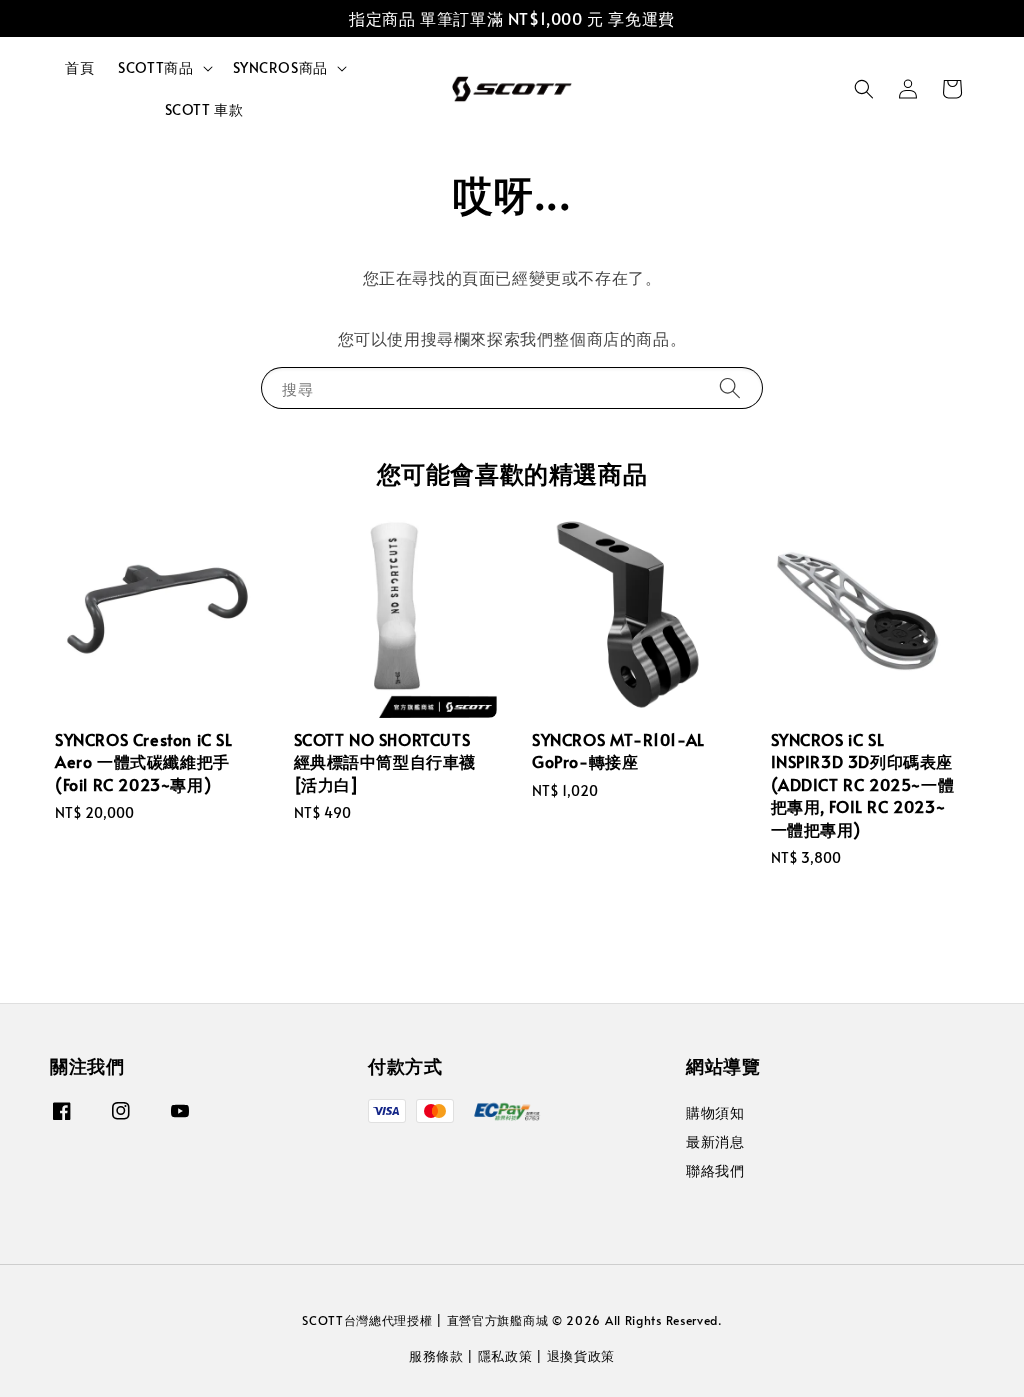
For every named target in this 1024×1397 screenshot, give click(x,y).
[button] (864, 89)
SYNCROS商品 (280, 68)
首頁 (79, 67)
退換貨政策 (581, 1356)
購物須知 (715, 1113)
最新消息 (715, 1141)
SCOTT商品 (155, 68)
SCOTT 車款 (204, 109)
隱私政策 (505, 1356)
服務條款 (436, 1356)
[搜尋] (730, 387)
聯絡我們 (715, 1170)
